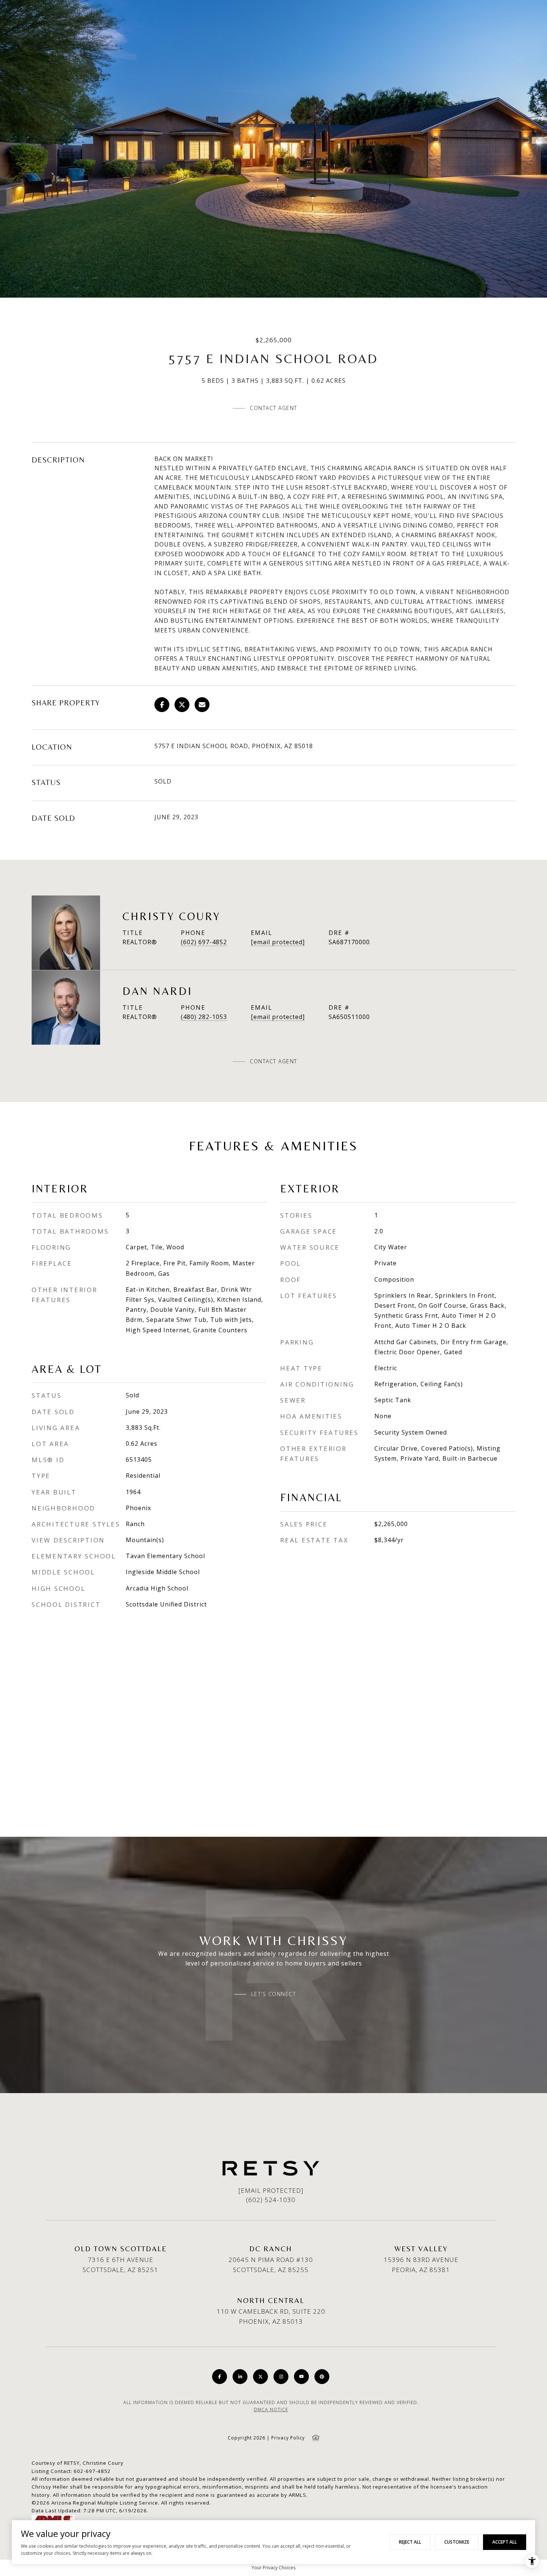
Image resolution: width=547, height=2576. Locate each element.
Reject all (410, 2542)
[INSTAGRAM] (281, 2377)
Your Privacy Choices (273, 2568)
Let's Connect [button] (274, 1994)
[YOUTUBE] (301, 2377)
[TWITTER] (260, 2377)
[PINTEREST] (322, 2377)
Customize (457, 2542)
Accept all (505, 2542)
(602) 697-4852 (204, 942)
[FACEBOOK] (220, 2377)
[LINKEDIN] (240, 2377)
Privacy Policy (288, 2438)
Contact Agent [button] (273, 408)
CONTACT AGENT (273, 1061)
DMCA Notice (271, 2410)
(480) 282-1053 (204, 1017)
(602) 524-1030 (271, 2200)
